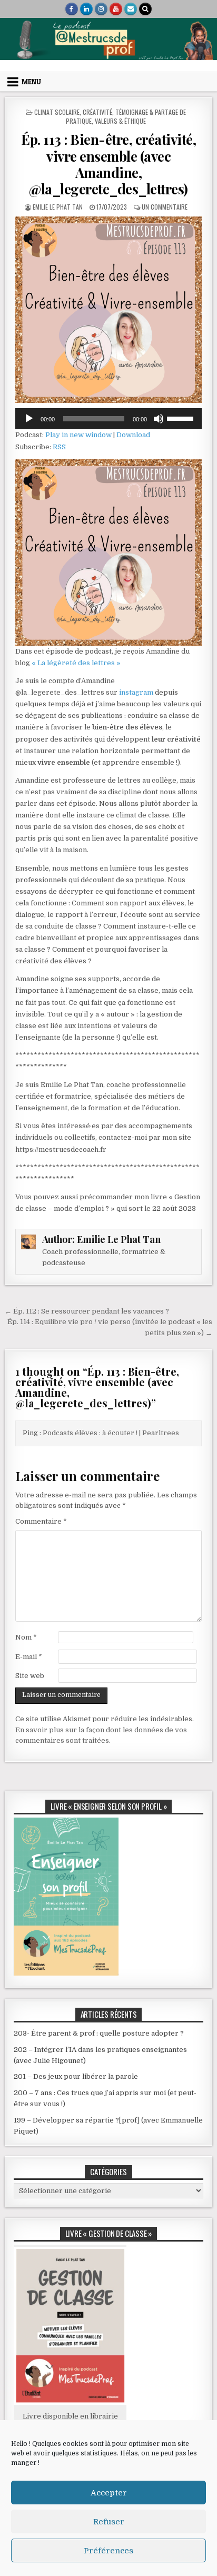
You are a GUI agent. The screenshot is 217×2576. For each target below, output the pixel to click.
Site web (30, 1676)
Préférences (108, 2551)
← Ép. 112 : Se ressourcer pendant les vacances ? (87, 1311)
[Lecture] (29, 419)
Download (133, 435)
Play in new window (78, 435)
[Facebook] (72, 9)
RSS (59, 447)
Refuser (109, 2522)
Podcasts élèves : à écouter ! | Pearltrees (111, 1433)
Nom (26, 1637)
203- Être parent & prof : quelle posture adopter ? (99, 2033)
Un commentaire (165, 207)
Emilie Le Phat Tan (58, 207)
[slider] (182, 418)
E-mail (29, 1657)
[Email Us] (131, 9)
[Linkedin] (86, 9)
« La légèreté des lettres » (76, 663)
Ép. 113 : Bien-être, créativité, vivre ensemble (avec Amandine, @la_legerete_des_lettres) (108, 164)
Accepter (109, 2493)
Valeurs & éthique (120, 121)
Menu (31, 82)
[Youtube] (116, 9)
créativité (97, 112)
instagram (137, 692)
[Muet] (159, 419)
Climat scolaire (57, 112)
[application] (108, 419)
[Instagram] (101, 9)
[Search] (145, 9)
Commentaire (41, 1521)
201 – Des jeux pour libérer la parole (76, 2076)
